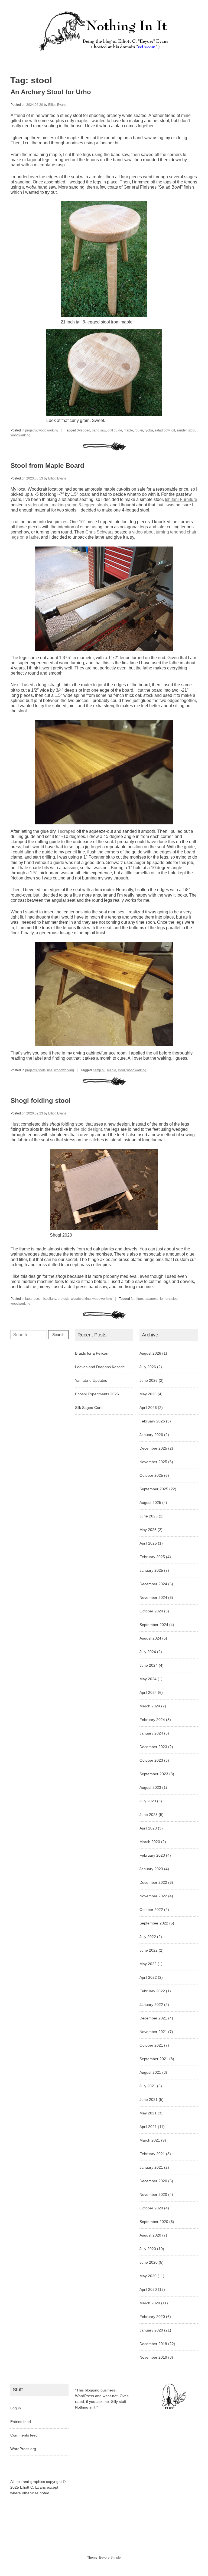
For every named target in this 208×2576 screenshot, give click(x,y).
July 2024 (148, 1652)
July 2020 (148, 2249)
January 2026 (151, 1435)
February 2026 (152, 1421)
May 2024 (148, 1679)
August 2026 (150, 1353)
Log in (16, 2408)
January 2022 (151, 2005)
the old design (87, 1129)
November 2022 (153, 1896)
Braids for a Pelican (92, 1353)
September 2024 (154, 1625)
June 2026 (149, 1380)
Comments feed (24, 2435)
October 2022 (151, 1910)
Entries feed (21, 2422)
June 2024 (149, 1665)
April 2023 (148, 1828)
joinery (165, 1299)
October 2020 (151, 2208)
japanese (32, 1299)
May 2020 (148, 2276)
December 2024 (153, 1584)
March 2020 (150, 2303)
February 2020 (152, 2317)
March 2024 (150, 1706)
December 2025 (153, 1448)
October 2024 (151, 1611)
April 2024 (148, 1692)
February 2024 (152, 1720)
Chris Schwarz (99, 532)
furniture (137, 1299)
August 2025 (150, 1503)
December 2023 (153, 1747)
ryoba (149, 430)
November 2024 (153, 1597)
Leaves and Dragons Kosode (100, 1367)
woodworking (48, 430)
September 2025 (154, 1489)
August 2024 (150, 1638)
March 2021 (150, 2140)
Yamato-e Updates (91, 1380)
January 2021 (151, 2167)
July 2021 (148, 2086)
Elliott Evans (57, 105)
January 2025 (151, 1570)
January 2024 (151, 1733)
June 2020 (149, 2262)
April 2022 (148, 1977)
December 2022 (153, 1882)
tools (42, 1070)
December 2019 (153, 2344)
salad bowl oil (165, 430)
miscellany (48, 1299)
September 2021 (154, 2059)
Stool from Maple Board (47, 466)
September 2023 (154, 1774)
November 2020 (153, 2194)
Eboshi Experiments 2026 (97, 1394)
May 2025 (148, 1530)
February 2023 (152, 1855)
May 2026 (148, 1394)
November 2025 (153, 1462)
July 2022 (148, 1937)
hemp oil (99, 1070)
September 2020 (154, 2222)
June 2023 (149, 1815)
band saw (99, 430)
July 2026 (148, 1367)
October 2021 (151, 2045)
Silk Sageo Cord (89, 1408)
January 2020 (151, 2330)
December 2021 (153, 2018)
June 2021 (149, 2099)
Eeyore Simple (110, 2558)
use (50, 1070)
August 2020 (150, 2235)
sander (182, 430)
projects (31, 430)
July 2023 (148, 1801)
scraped (68, 831)
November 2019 (153, 2357)
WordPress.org (23, 2449)
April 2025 (148, 1543)
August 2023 (150, 1787)
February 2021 (152, 2154)
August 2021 (150, 2072)
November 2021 (153, 2032)
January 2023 (151, 1869)
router (139, 430)
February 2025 (152, 1557)
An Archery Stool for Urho (51, 92)
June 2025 (149, 1516)
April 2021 (148, 2127)
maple (128, 430)
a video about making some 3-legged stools (66, 505)
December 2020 (153, 2181)
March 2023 (150, 1842)
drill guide (115, 430)
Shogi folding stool (41, 1100)
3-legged (84, 430)
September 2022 (154, 1923)
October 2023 (151, 1760)
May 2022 (148, 1964)
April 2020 (148, 2289)
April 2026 (148, 1408)
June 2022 (149, 1950)
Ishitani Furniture (181, 499)
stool (192, 430)
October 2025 (151, 1475)
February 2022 (152, 1991)
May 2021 (148, 2113)
